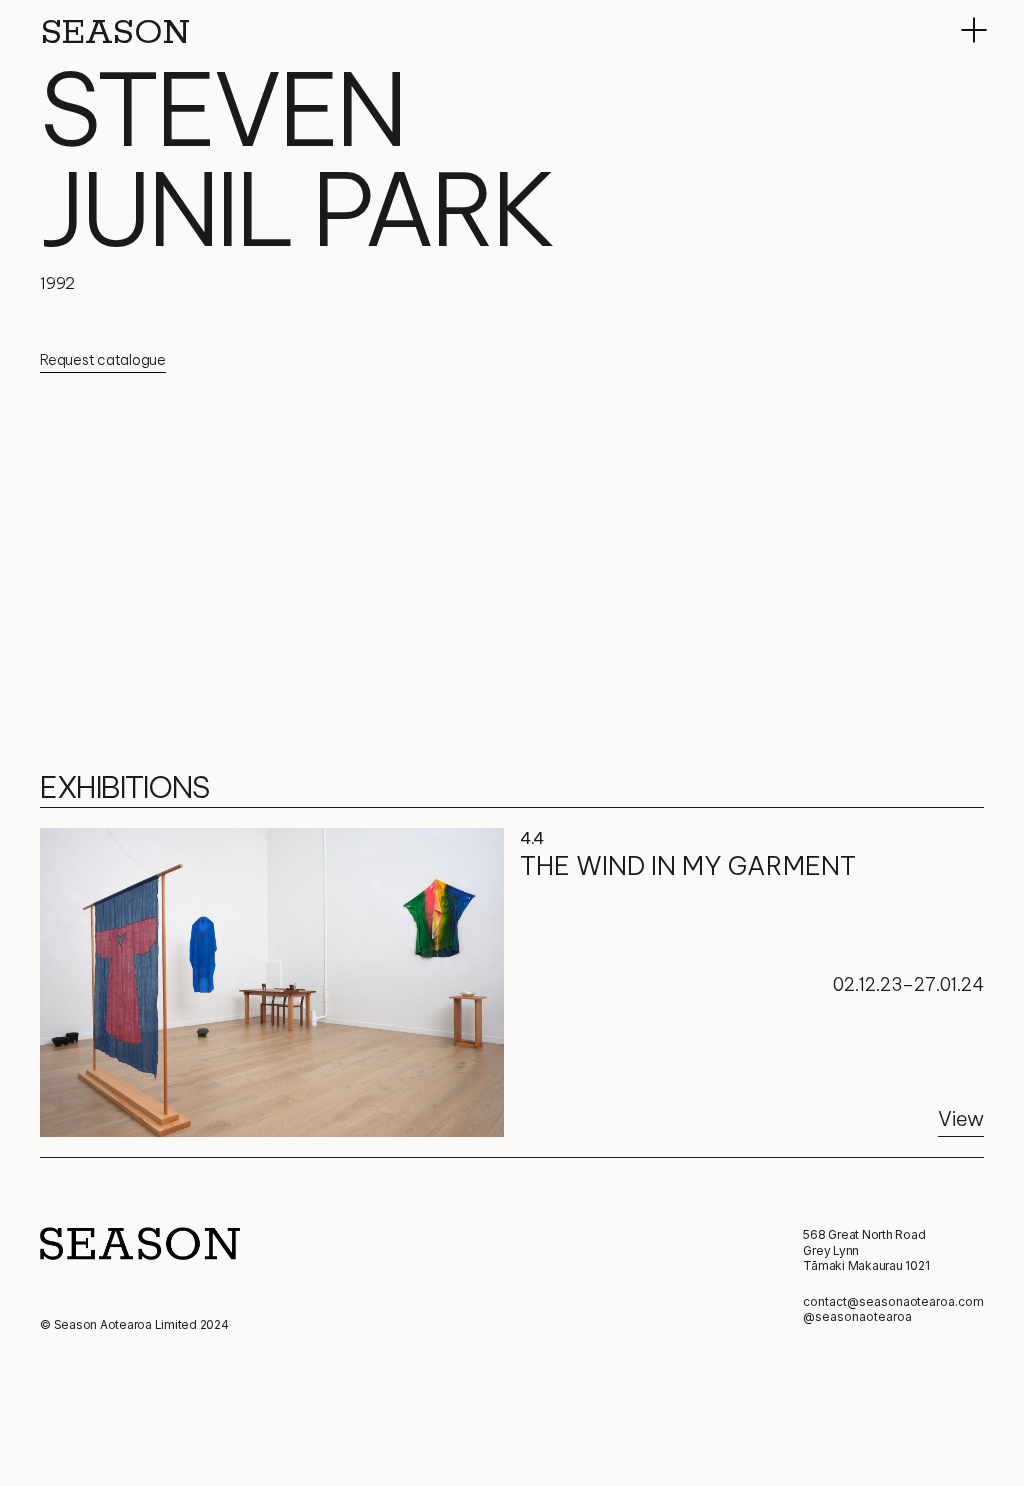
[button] (974, 30)
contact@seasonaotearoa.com (893, 1301)
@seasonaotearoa (857, 1316)
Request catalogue (103, 360)
